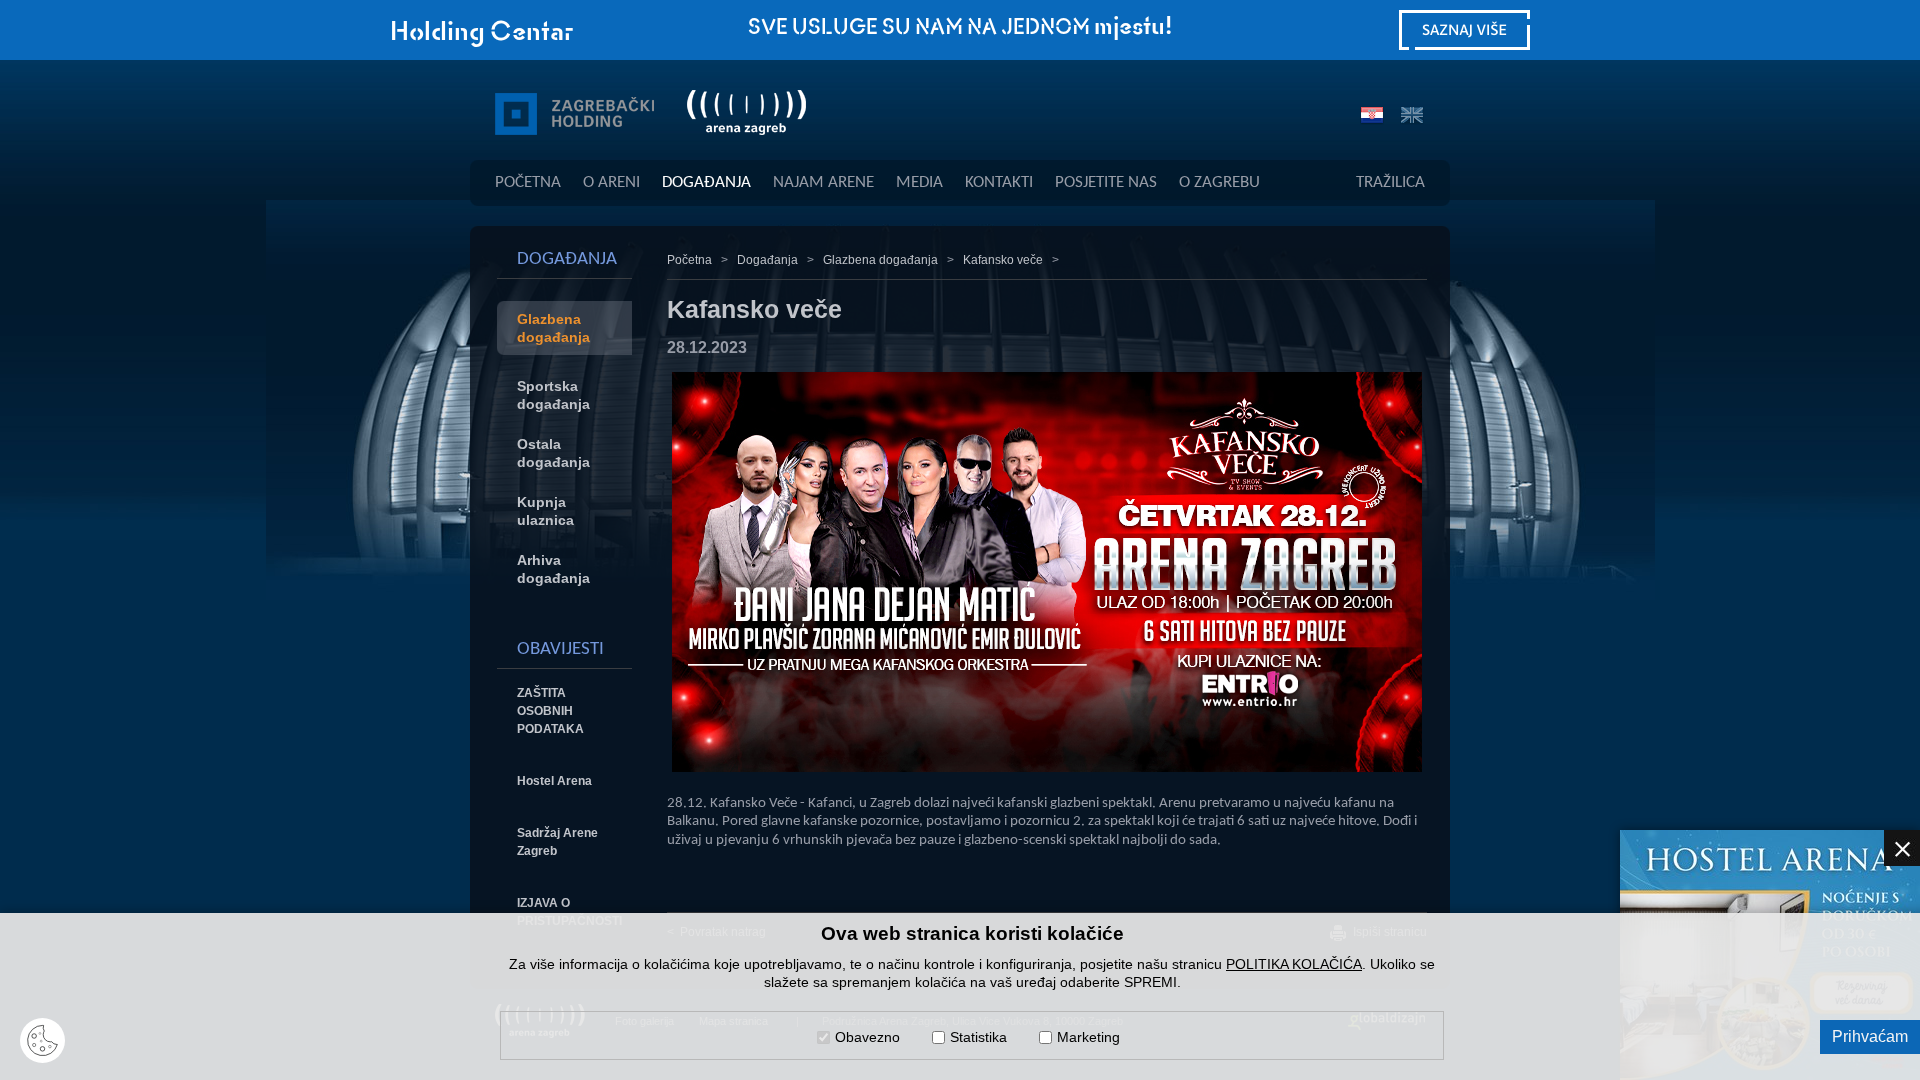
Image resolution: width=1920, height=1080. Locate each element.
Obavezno (867, 1037)
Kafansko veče (1003, 260)
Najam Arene (823, 182)
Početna (528, 182)
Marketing (1088, 1037)
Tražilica (1390, 182)
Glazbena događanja (880, 260)
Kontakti (999, 182)
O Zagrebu (1219, 182)
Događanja (706, 182)
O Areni (611, 182)
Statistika (978, 1037)
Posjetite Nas (1106, 182)
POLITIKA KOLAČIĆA (1294, 964)
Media (919, 182)
